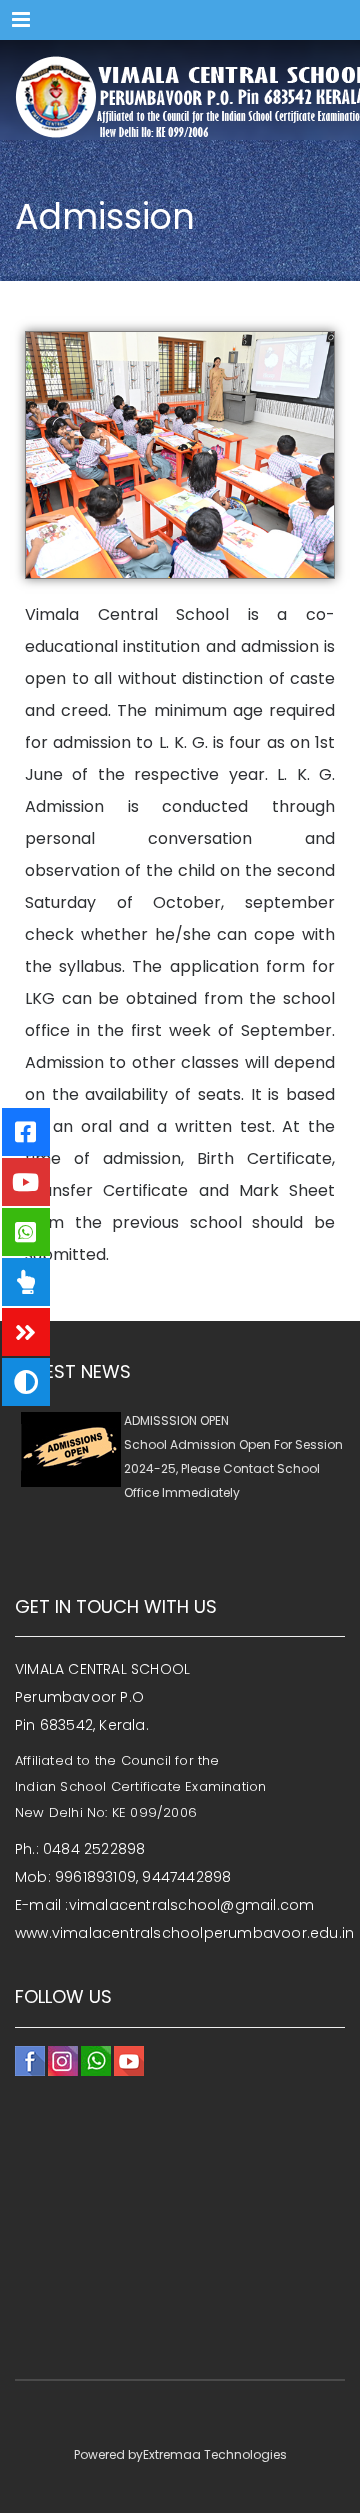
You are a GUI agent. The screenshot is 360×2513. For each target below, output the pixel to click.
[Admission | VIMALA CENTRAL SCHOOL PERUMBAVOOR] (180, 90)
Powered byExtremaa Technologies (180, 2454)
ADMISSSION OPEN (176, 1420)
